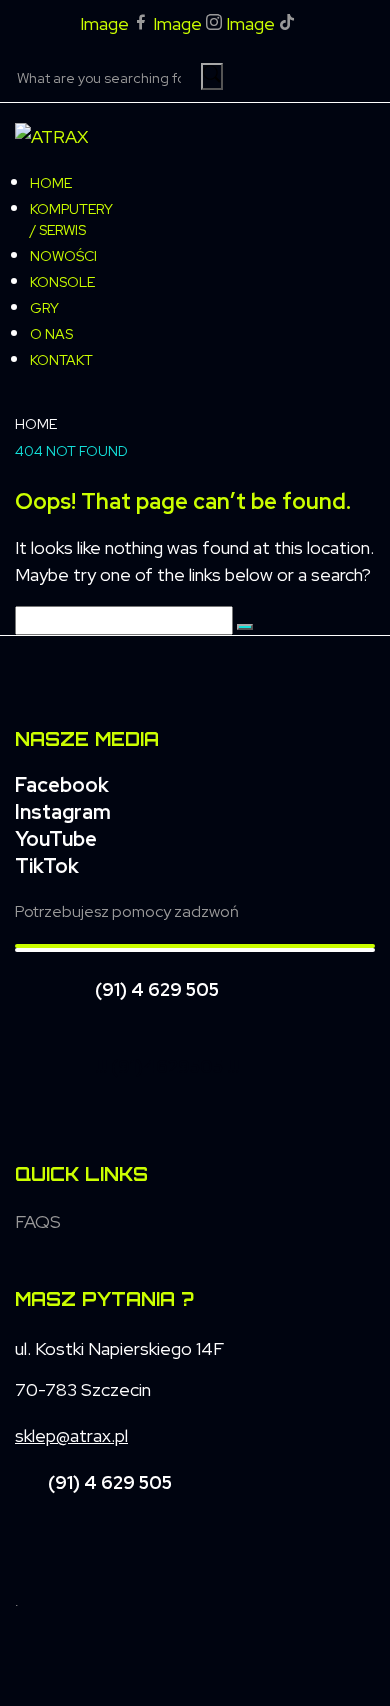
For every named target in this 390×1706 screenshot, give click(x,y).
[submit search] (212, 76)
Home (36, 424)
